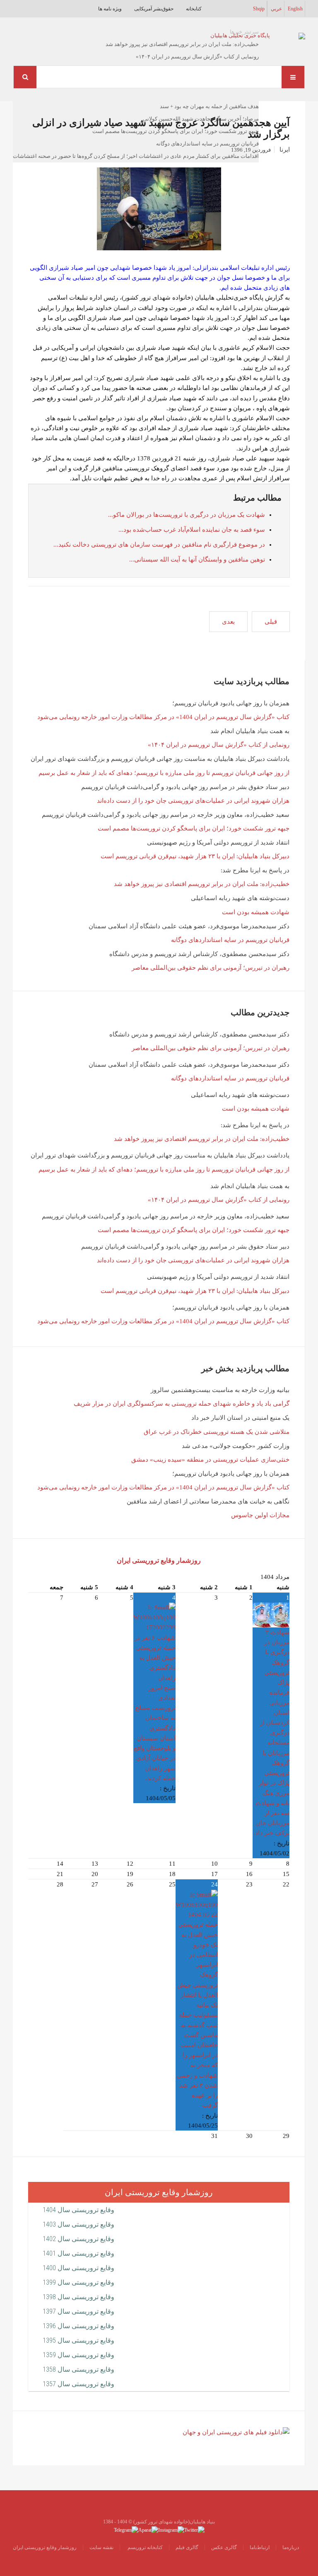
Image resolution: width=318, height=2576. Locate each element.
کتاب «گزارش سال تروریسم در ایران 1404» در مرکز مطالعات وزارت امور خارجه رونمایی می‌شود (163, 717)
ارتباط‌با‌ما (260, 2547)
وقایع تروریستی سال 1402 (78, 2239)
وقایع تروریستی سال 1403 (78, 2224)
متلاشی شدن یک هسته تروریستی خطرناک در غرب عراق (217, 1432)
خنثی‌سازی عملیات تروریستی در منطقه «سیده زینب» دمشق (210, 1460)
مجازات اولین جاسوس (260, 1515)
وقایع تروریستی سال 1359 (78, 2355)
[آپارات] (148, 2529)
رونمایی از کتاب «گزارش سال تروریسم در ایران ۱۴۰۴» (219, 745)
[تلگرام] (126, 2529)
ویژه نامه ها (110, 9)
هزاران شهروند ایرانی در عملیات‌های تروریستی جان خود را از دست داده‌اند (193, 801)
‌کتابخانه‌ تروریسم (145, 2547)
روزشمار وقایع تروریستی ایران (159, 1560)
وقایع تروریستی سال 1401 (78, 2253)
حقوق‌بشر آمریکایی (154, 9)
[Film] (236, 2432)
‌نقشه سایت (101, 2547)
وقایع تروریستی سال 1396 (78, 2326)
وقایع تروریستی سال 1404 (78, 2210)
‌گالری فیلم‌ (187, 2547)
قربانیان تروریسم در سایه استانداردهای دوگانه (230, 940)
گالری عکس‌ (224, 2547)
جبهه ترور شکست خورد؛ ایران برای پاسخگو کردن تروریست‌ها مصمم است (194, 828)
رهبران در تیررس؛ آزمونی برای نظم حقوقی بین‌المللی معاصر (211, 968)
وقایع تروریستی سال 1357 (78, 2384)
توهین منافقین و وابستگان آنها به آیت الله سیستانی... (197, 559)
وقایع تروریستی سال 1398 (78, 2297)
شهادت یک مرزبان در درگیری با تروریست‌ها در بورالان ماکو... (187, 515)
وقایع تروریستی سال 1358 (78, 2369)
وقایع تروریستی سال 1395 (78, 2340)
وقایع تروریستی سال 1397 (78, 2311)
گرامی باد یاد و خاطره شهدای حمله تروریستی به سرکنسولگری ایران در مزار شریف (182, 1404)
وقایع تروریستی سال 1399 (78, 2282)
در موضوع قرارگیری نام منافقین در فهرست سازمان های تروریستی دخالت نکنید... (159, 545)
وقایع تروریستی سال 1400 (78, 2268)
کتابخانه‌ (194, 9)
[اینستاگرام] (171, 2529)
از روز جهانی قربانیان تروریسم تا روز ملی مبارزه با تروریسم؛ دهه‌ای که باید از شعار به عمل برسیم (164, 773)
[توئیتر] (194, 2529)
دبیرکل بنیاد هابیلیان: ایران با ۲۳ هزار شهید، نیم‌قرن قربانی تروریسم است (195, 856)
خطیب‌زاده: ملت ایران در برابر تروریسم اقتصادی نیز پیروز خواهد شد (202, 884)
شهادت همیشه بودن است (256, 912)
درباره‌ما (291, 2547)
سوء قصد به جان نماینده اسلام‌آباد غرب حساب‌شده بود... (192, 530)
